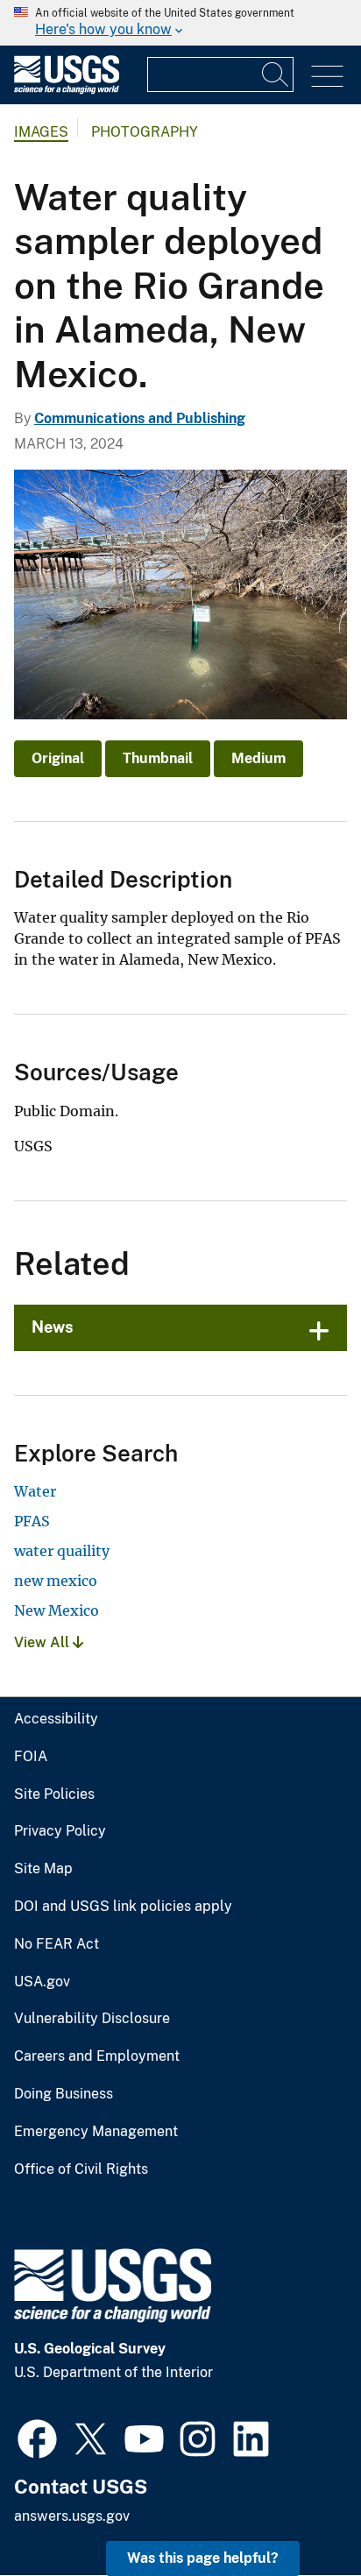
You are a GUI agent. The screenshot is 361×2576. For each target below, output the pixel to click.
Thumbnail (158, 758)
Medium (258, 758)
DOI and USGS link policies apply (123, 1907)
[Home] (67, 90)
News (53, 1327)
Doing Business (64, 2094)
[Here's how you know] (180, 23)
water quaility (62, 1551)
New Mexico (57, 1610)
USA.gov (42, 1982)
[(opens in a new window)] (37, 2437)
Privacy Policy (60, 1831)
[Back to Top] (297, 2512)
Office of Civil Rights (81, 2169)
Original (58, 758)
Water (35, 1491)
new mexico (56, 1581)
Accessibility (56, 1719)
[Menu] (327, 77)
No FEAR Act (57, 1944)
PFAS (32, 1521)
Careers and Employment (97, 2056)
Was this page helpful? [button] (203, 2558)
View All (43, 1642)
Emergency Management (96, 2132)
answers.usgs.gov (72, 2516)
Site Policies (54, 1794)
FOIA (31, 1757)
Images (41, 132)
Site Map (43, 1869)
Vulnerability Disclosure (92, 2019)
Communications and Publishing (140, 418)
